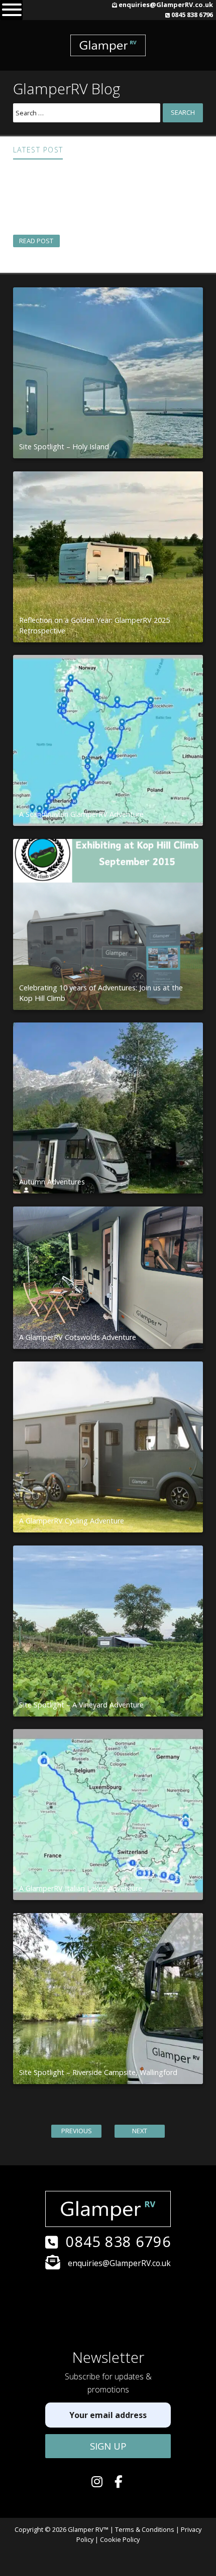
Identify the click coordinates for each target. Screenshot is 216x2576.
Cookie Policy (120, 2539)
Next (140, 2131)
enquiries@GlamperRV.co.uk (166, 5)
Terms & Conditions (145, 2529)
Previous (77, 2131)
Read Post (36, 241)
